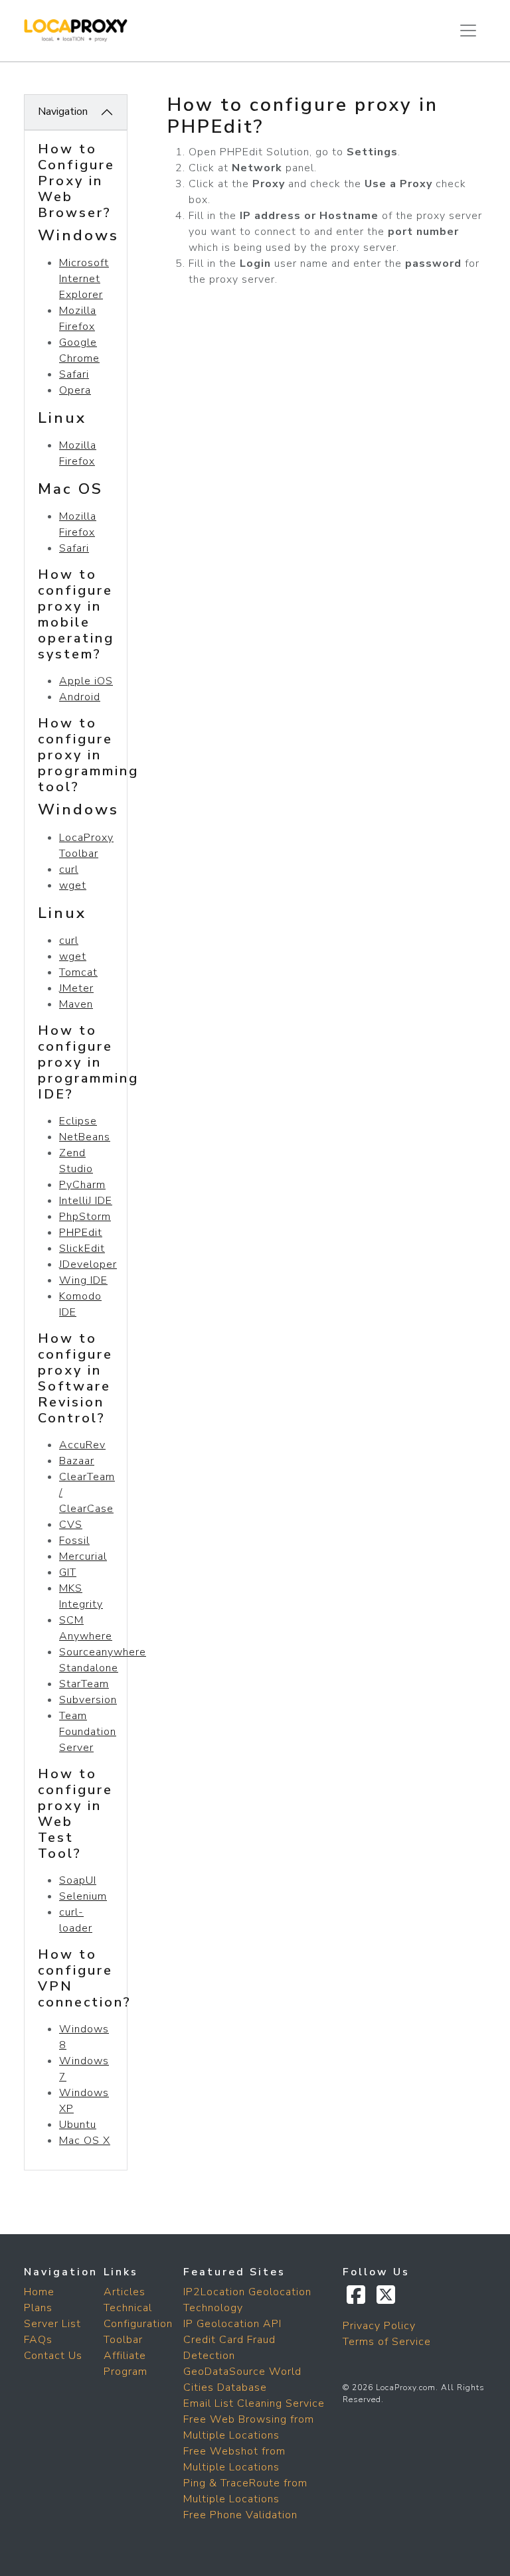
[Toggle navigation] (468, 31)
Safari (74, 374)
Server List (52, 2324)
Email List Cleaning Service (254, 2403)
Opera (75, 390)
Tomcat (78, 972)
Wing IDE (83, 1280)
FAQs (38, 2340)
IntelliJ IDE (86, 1201)
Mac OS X (85, 2141)
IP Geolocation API (232, 2324)
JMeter (76, 988)
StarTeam (84, 1684)
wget (73, 885)
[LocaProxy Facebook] (358, 2299)
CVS (71, 1525)
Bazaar (77, 1461)
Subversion (88, 1700)
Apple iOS (86, 681)
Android (80, 697)
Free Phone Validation (240, 2515)
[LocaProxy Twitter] (386, 2299)
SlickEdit (82, 1249)
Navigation (63, 112)
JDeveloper (88, 1264)
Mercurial (83, 1556)
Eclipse (78, 1121)
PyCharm (82, 1185)
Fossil (74, 1541)
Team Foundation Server (88, 1732)
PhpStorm (85, 1217)
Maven (76, 1004)
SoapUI (78, 1880)
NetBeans (85, 1137)
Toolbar (123, 2340)
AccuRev (82, 1445)
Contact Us (53, 2356)
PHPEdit (81, 1233)
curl (69, 870)
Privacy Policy (379, 2326)
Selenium (83, 1896)
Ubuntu (78, 2125)
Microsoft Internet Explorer (84, 279)
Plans (38, 2308)
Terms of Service (387, 2342)
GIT (68, 1572)
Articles (125, 2292)
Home (39, 2292)
